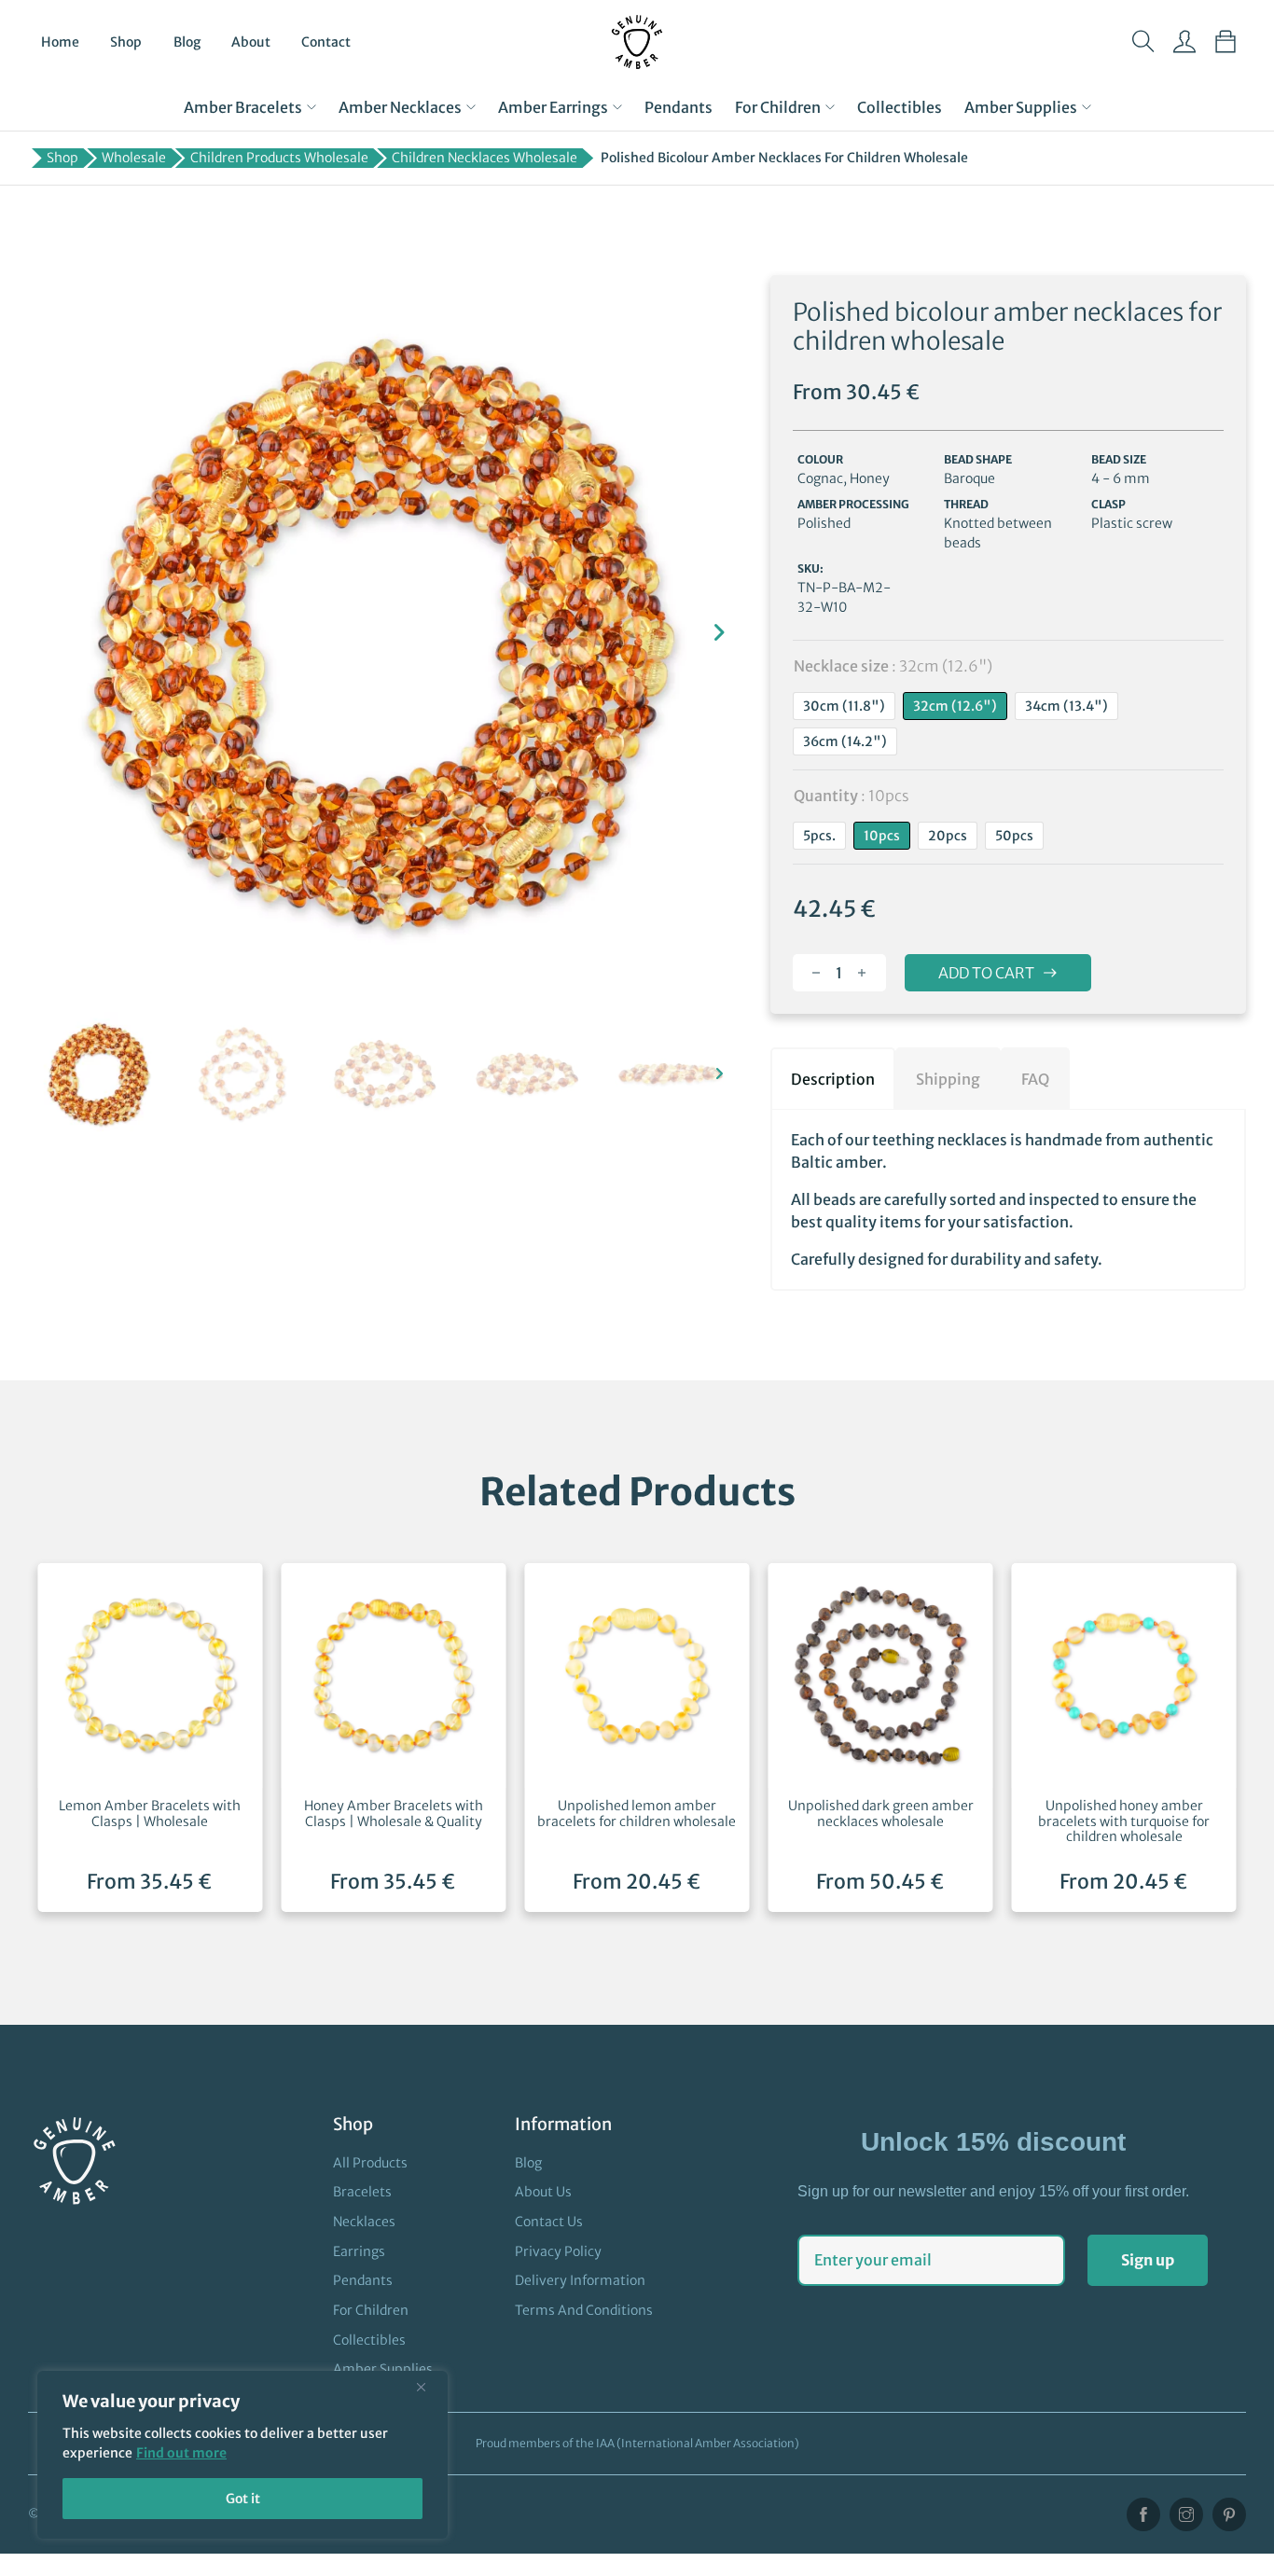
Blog (187, 42)
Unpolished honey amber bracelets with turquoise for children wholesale (1124, 1821)
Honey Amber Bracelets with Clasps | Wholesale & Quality (394, 1814)
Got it (243, 2499)
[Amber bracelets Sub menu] (312, 107)
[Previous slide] (51, 632)
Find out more (181, 2453)
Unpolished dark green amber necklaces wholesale (881, 1814)
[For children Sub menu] (830, 107)
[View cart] (1226, 42)
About (251, 42)
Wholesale (134, 158)
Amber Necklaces (400, 107)
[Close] (428, 2387)
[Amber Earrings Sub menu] (617, 107)
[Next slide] (719, 632)
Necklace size (893, 666)
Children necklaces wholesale (485, 158)
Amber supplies (1021, 107)
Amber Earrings (553, 107)
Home (60, 42)
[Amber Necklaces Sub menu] (471, 107)
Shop (126, 42)
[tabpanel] (1008, 1199)
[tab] (833, 1078)
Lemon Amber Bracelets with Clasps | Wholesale (150, 1814)
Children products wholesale (279, 158)
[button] (99, 1074)
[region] (242, 2455)
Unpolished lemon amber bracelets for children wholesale (637, 1814)
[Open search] (1143, 42)
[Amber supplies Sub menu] (1087, 107)
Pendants (679, 107)
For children (778, 107)
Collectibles (900, 107)
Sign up (1148, 2260)
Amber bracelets (243, 107)
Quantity (852, 796)
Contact (326, 42)
